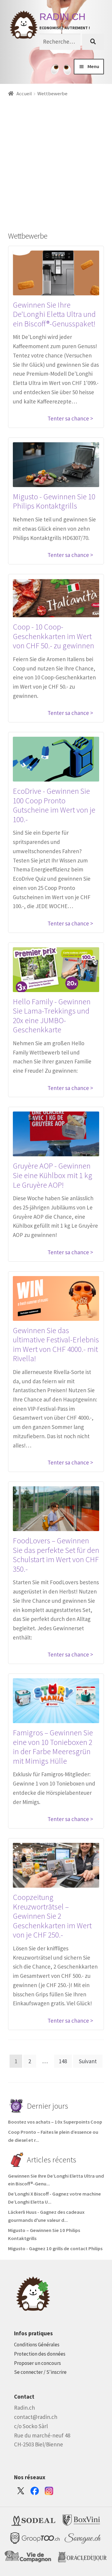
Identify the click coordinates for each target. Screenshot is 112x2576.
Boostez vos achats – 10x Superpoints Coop (55, 2122)
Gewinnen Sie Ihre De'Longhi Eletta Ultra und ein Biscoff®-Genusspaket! (54, 314)
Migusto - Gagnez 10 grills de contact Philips (56, 2249)
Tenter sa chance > (70, 418)
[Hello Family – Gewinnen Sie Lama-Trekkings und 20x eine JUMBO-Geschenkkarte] (56, 970)
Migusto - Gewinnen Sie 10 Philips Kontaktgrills (54, 501)
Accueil (24, 94)
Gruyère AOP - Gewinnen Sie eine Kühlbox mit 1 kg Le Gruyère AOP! (53, 1175)
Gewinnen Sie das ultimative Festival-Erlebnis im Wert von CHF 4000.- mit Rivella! (56, 1344)
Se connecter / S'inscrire (40, 2372)
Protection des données (40, 2354)
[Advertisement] (56, 157)
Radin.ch (62, 17)
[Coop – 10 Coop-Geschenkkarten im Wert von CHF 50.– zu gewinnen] (56, 598)
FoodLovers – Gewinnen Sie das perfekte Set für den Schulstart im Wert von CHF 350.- (56, 1555)
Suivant (88, 2061)
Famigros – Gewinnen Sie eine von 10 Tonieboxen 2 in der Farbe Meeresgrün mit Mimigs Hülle (53, 1747)
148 (63, 2061)
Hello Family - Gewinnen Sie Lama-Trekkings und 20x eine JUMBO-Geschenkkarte (52, 1016)
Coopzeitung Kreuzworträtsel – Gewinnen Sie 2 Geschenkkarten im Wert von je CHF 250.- (52, 1916)
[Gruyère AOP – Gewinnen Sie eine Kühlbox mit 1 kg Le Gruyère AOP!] (56, 1134)
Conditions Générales (37, 2345)
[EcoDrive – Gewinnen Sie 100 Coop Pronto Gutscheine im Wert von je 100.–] (56, 759)
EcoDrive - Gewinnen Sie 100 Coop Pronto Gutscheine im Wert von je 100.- (54, 805)
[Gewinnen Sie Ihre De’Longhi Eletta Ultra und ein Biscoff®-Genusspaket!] (56, 273)
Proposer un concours (37, 2363)
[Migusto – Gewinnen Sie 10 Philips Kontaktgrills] (56, 465)
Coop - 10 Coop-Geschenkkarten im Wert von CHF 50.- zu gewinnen (53, 636)
